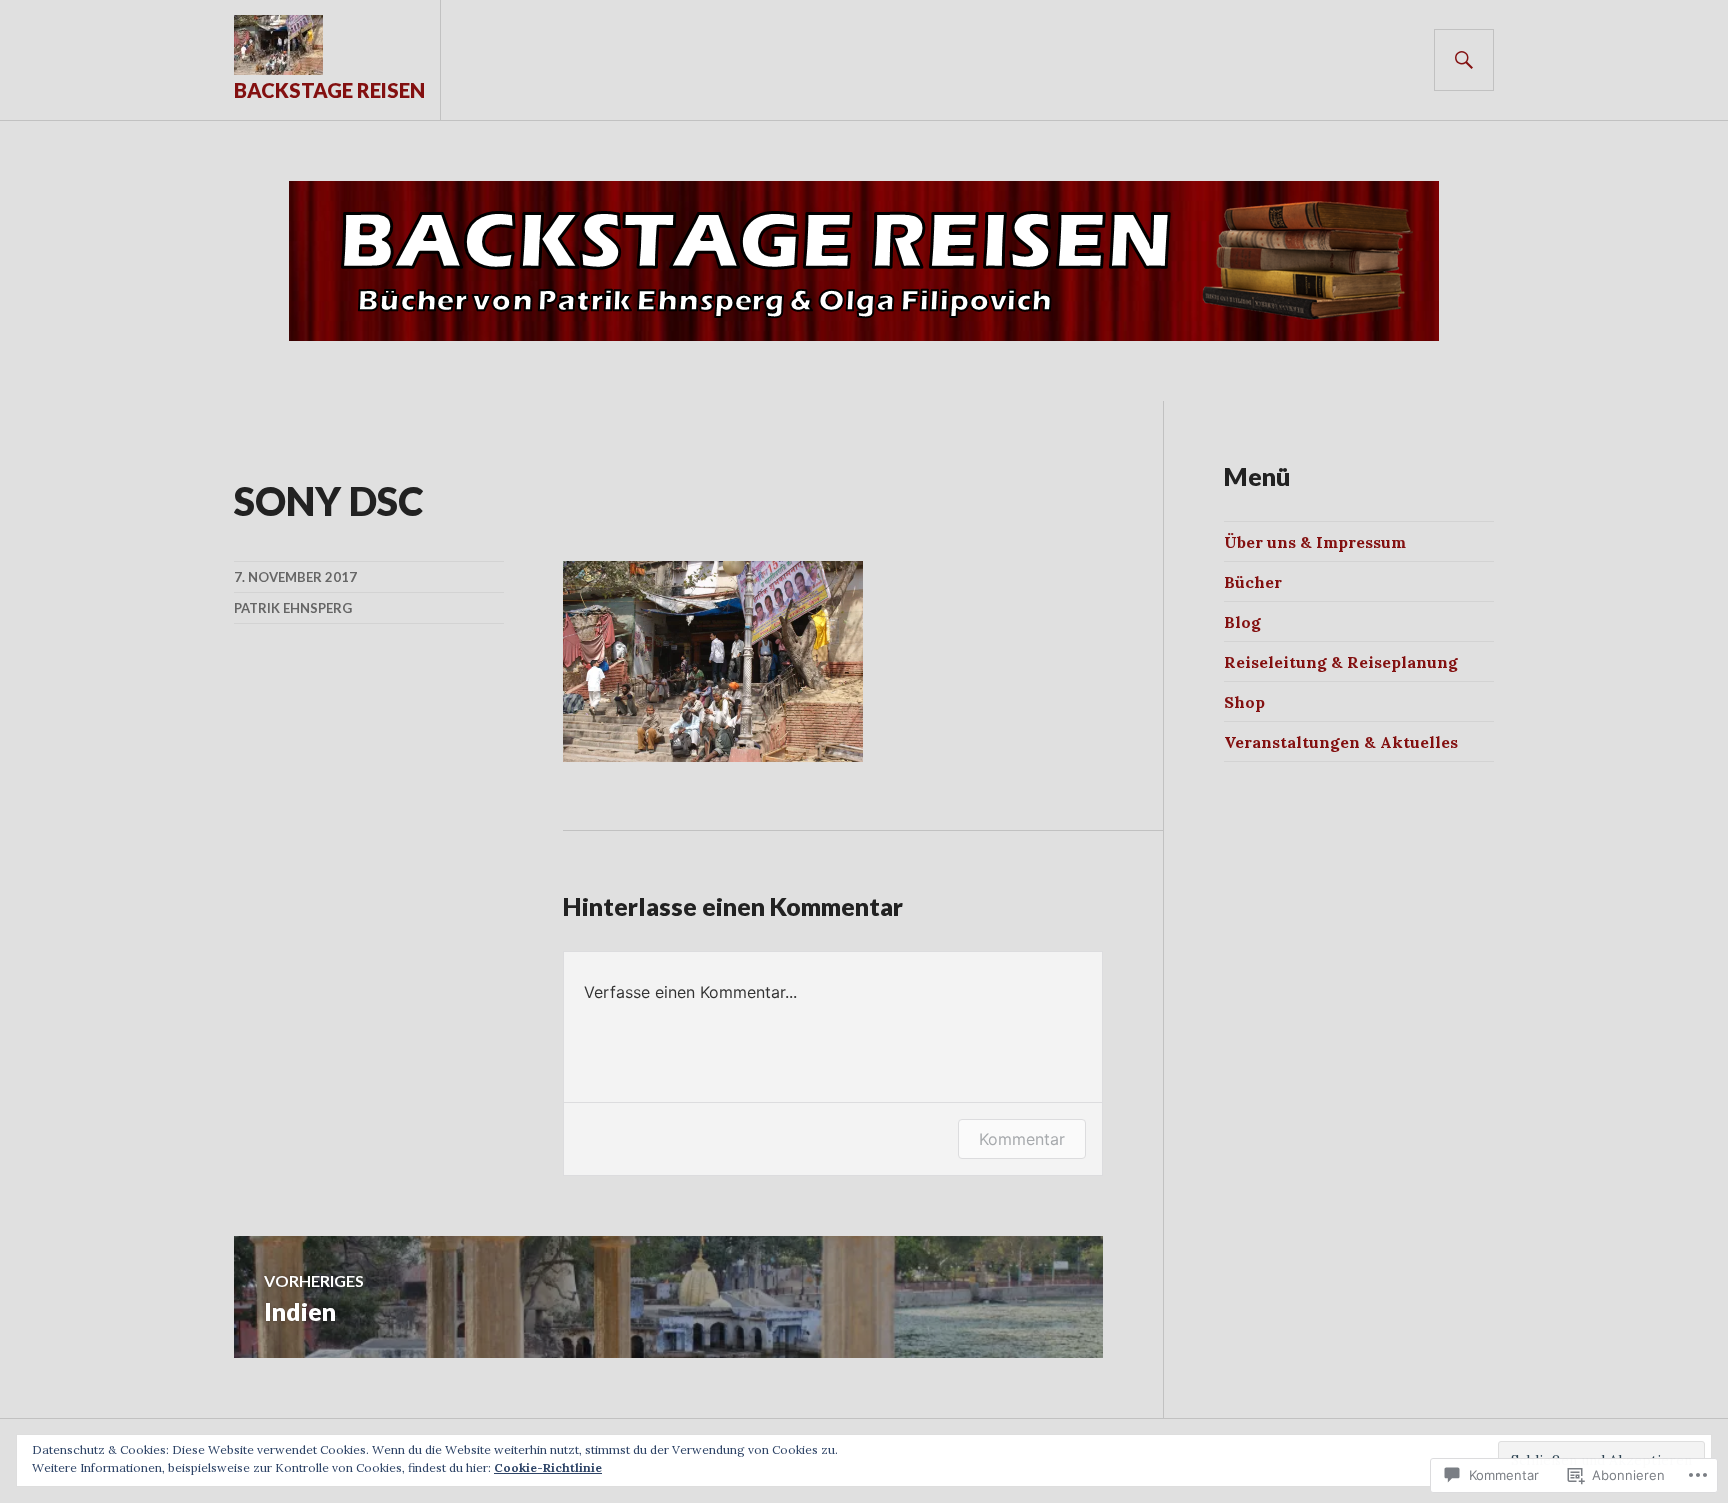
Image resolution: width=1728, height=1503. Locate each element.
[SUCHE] (1464, 60)
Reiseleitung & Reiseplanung (1341, 662)
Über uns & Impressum (1315, 542)
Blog (1242, 622)
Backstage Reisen (329, 90)
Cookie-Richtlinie (548, 1467)
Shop (1244, 702)
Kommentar (1022, 1139)
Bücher (1253, 582)
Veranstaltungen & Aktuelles (1341, 742)
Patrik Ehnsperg (293, 608)
